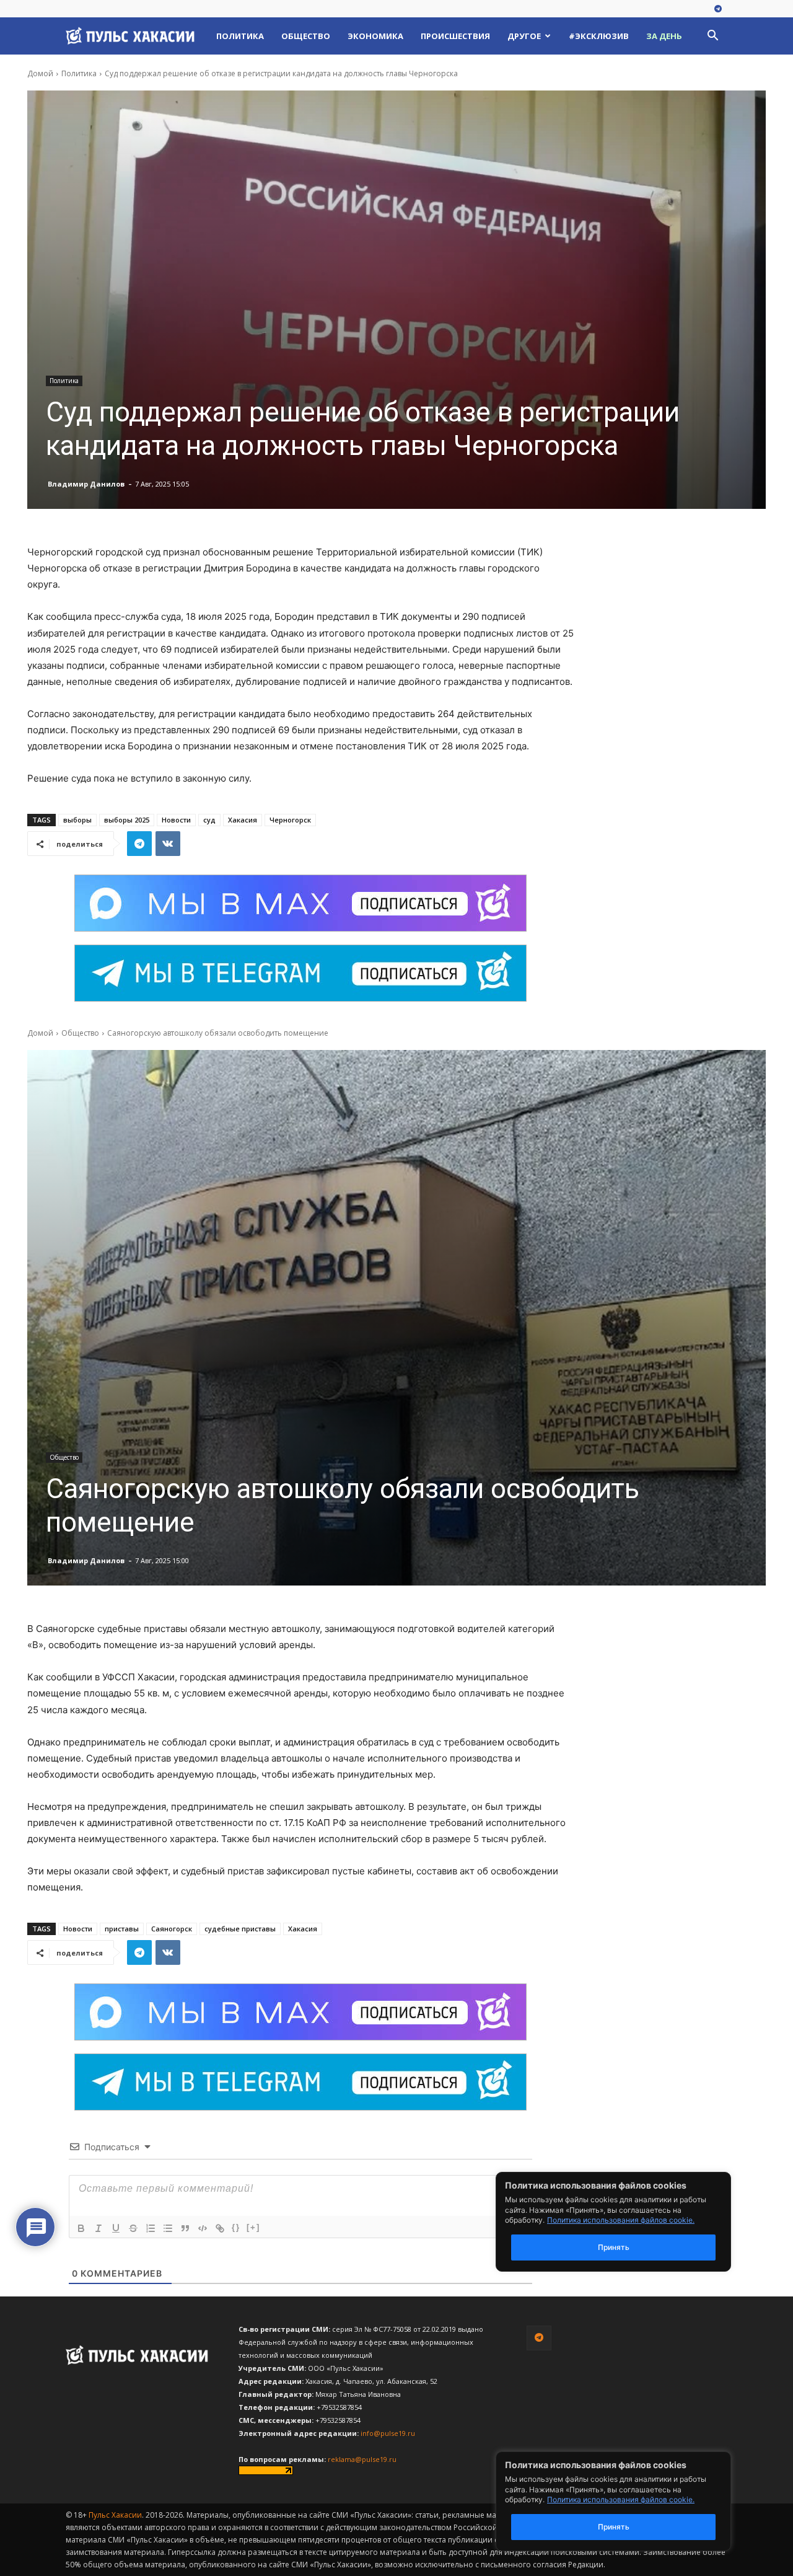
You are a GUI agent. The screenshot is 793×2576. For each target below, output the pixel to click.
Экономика (375, 36)
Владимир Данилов (86, 484)
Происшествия (455, 36)
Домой (40, 73)
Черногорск (290, 820)
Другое (524, 36)
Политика (240, 36)
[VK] (168, 844)
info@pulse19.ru (388, 2433)
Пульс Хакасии (115, 2515)
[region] (632, 2501)
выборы (77, 820)
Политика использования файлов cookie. (621, 2499)
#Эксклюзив (599, 36)
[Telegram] (718, 9)
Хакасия (243, 820)
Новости (176, 820)
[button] (712, 37)
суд (209, 820)
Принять (614, 2527)
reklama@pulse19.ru (362, 2459)
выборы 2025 (127, 820)
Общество (306, 36)
